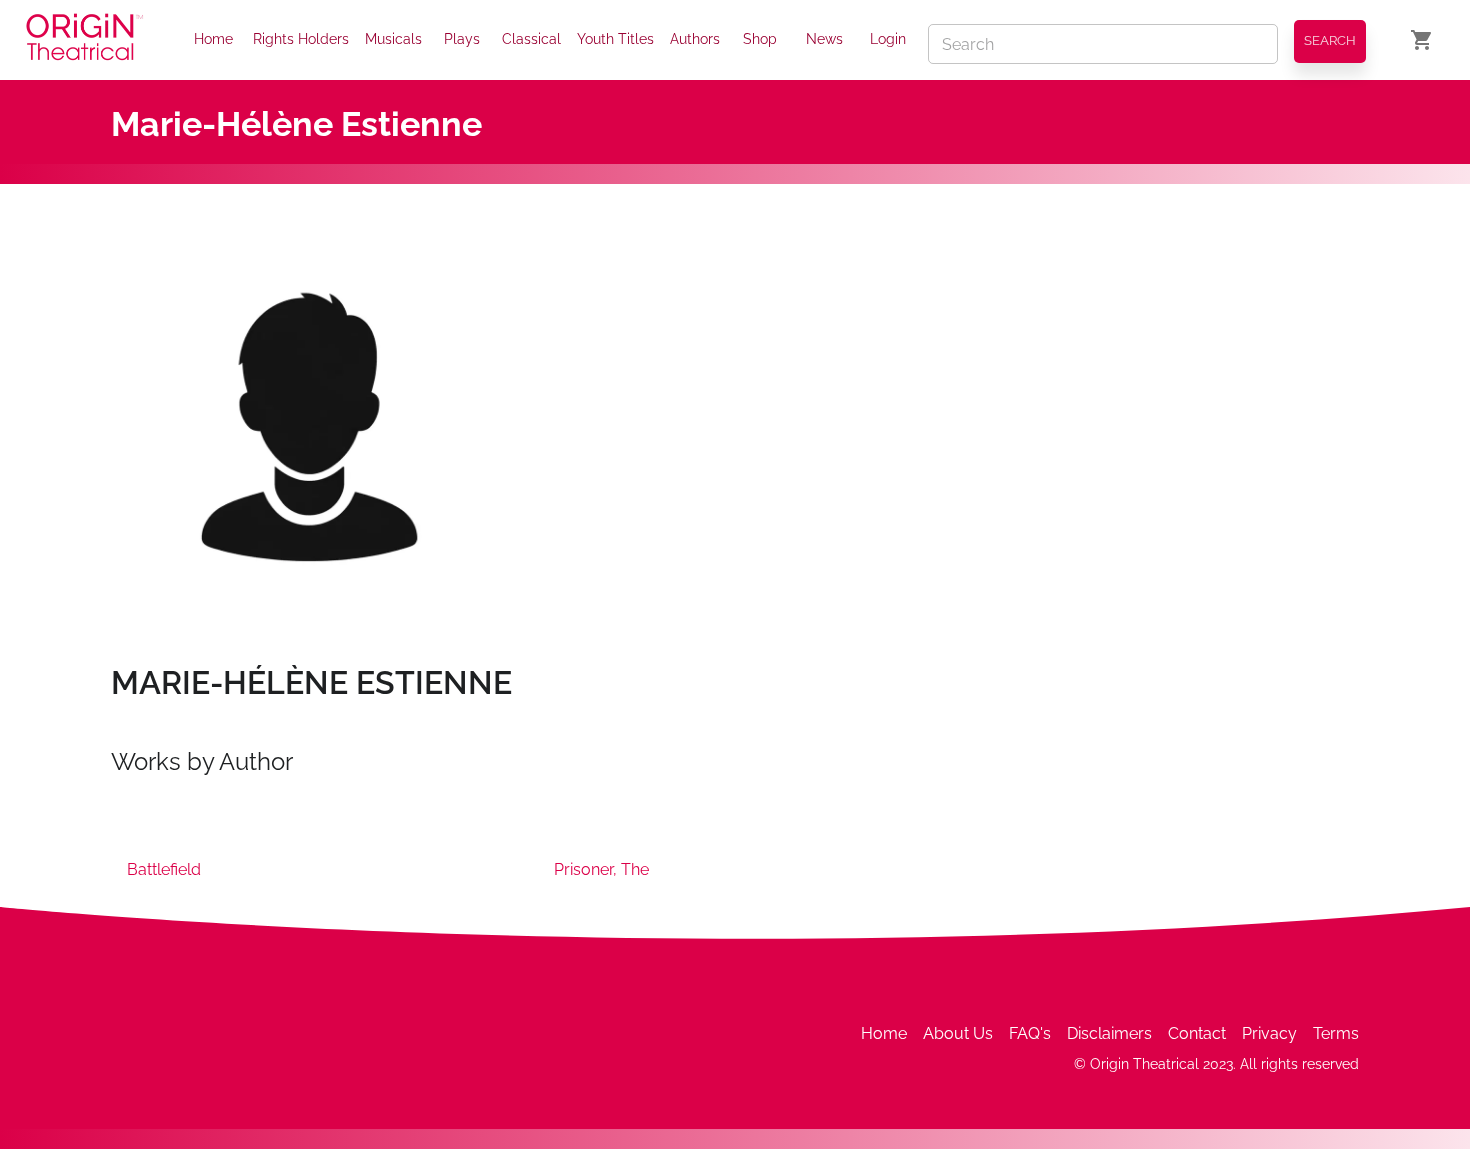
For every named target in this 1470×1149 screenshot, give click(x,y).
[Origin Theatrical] (84, 40)
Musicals (393, 39)
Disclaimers (1109, 1033)
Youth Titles (615, 39)
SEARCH (1330, 40)
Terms (1336, 1033)
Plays (462, 39)
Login (888, 39)
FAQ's (1030, 1033)
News (824, 39)
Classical (531, 39)
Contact (1197, 1033)
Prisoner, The (601, 869)
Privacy (1269, 1033)
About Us (958, 1033)
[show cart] (1422, 40)
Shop (760, 39)
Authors (695, 39)
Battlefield (164, 869)
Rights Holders (301, 39)
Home (213, 39)
